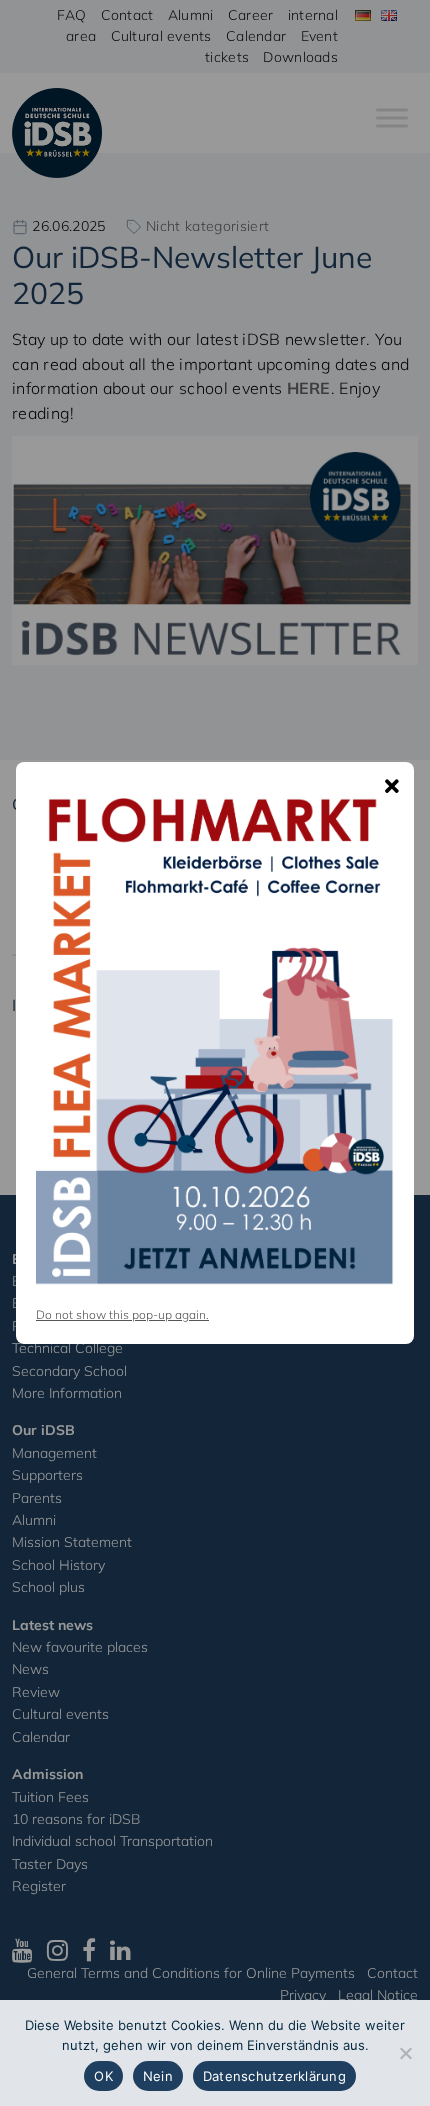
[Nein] (405, 2053)
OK (103, 2076)
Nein (158, 2076)
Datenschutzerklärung (274, 2076)
